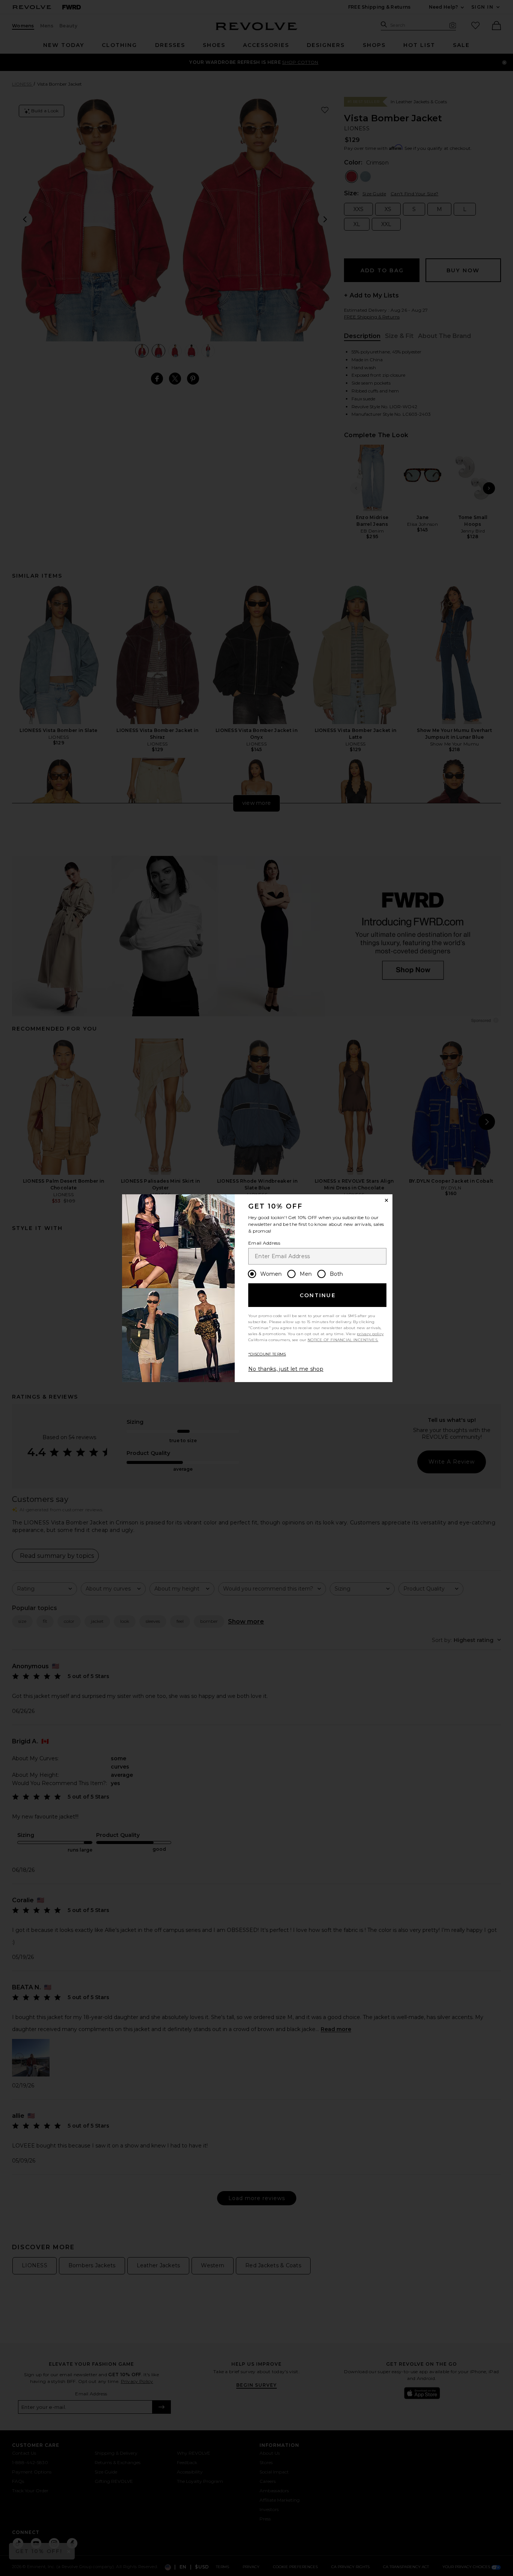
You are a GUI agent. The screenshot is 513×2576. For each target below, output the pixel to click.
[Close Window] (386, 1200)
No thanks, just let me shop (286, 1369)
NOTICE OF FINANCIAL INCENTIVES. (343, 1340)
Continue (318, 1295)
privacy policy (370, 1334)
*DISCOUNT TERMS (267, 1354)
